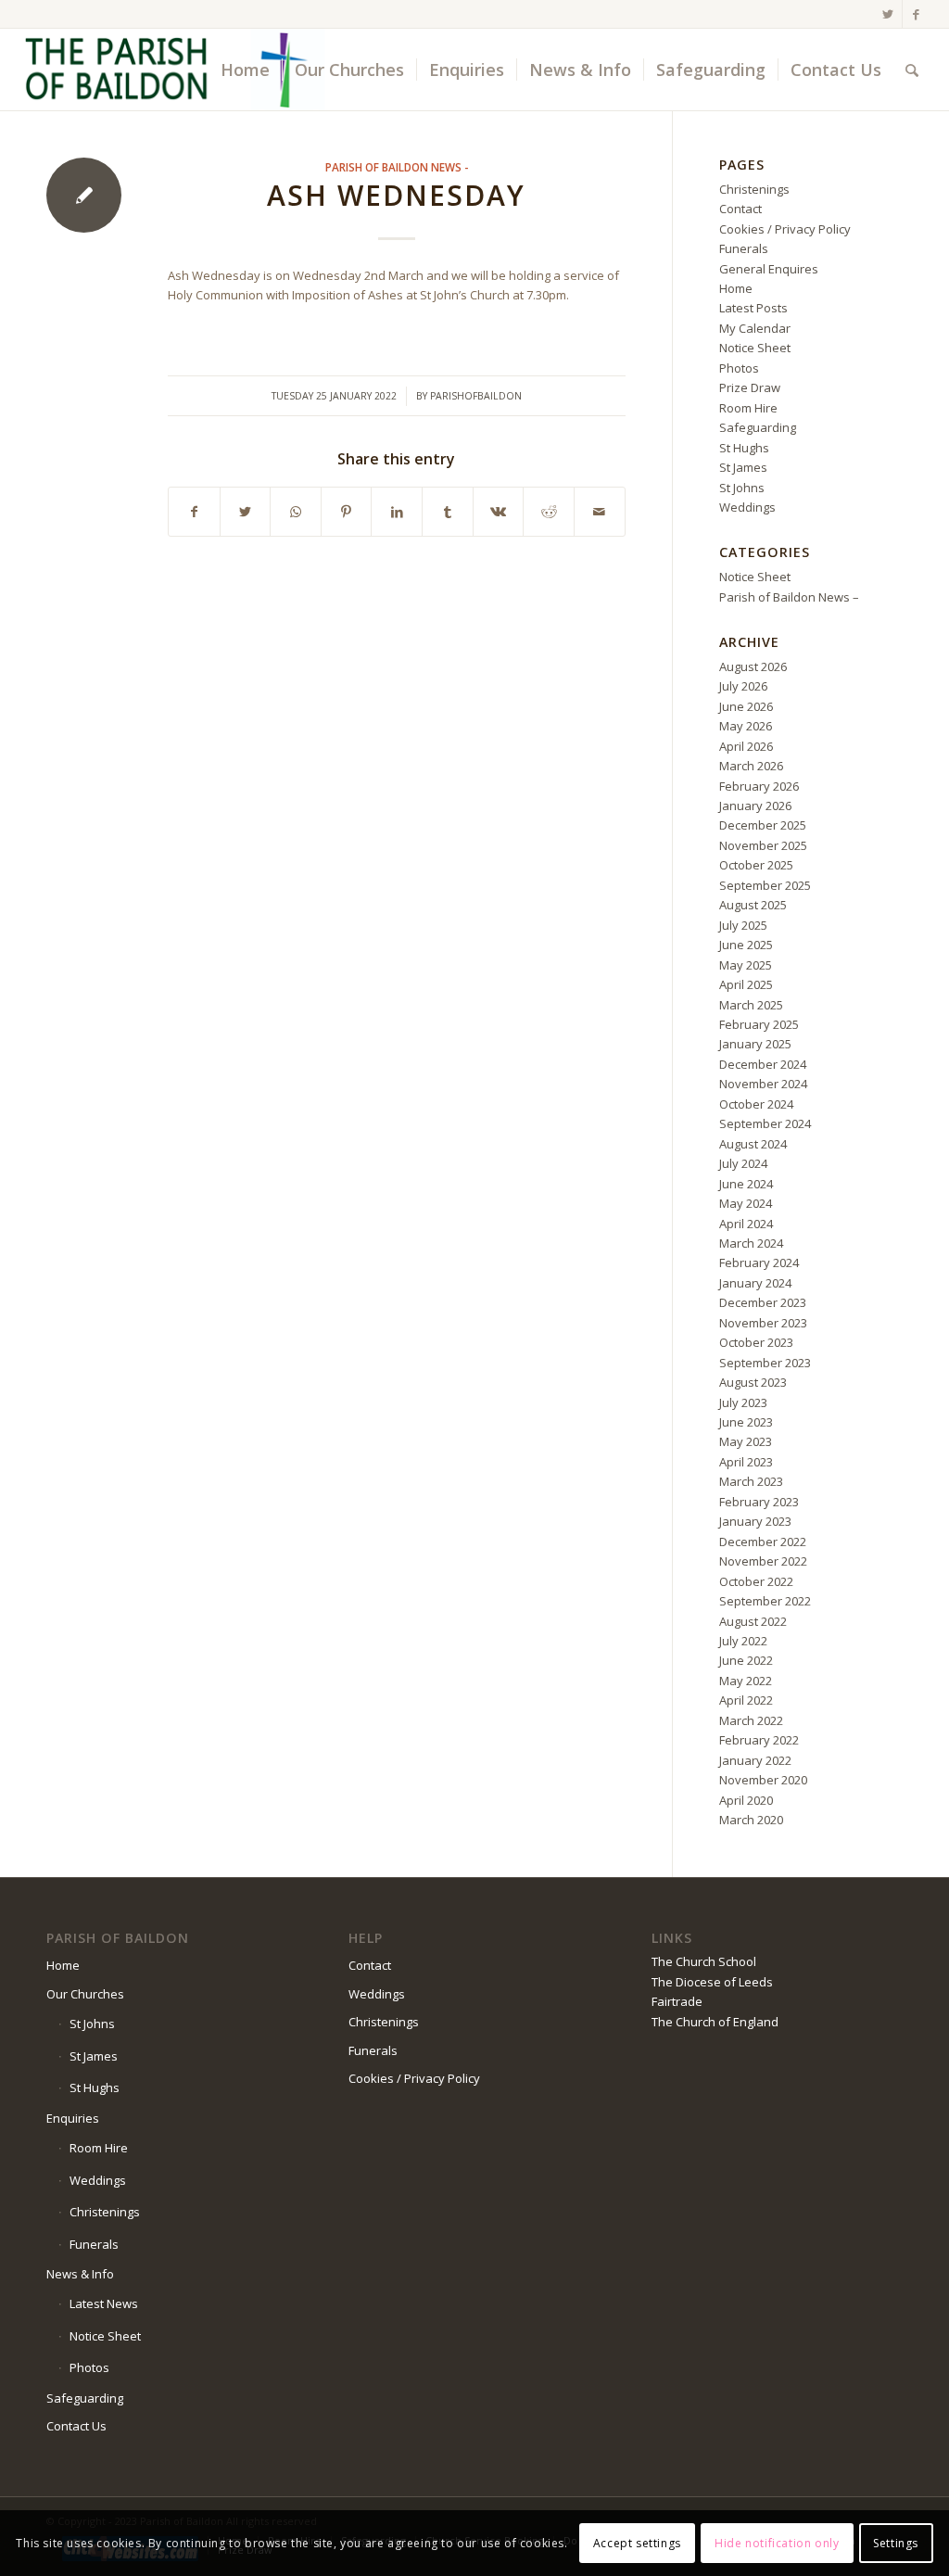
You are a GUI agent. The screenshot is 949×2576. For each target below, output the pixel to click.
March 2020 (751, 1820)
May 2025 (746, 965)
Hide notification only (777, 2543)
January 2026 (755, 806)
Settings (896, 2543)
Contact (740, 209)
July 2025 (743, 925)
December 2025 (763, 825)
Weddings (747, 507)
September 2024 (765, 1123)
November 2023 (763, 1323)
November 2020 (763, 1780)
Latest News (104, 2303)
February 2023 (759, 1502)
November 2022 (763, 1561)
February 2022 (759, 1740)
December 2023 (763, 1302)
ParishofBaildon (476, 396)
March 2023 (751, 1481)
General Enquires (769, 269)
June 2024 (746, 1184)
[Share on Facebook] (194, 512)
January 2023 (755, 1521)
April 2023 (746, 1462)
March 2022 (751, 1720)
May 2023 (746, 1441)
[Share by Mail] (600, 512)
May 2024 (746, 1203)
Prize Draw (750, 387)
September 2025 (765, 885)
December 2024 (763, 1064)
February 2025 (759, 1024)
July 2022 (743, 1641)
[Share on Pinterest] (347, 512)
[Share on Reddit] (549, 512)
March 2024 (751, 1243)
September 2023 (765, 1363)
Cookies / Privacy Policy (785, 229)
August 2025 (753, 905)
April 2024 (746, 1224)
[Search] (912, 70)
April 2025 (746, 984)
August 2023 (753, 1382)
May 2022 (746, 1681)
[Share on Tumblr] (448, 512)
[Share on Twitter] (246, 512)
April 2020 (746, 1800)
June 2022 (746, 1660)
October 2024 (756, 1104)
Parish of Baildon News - (397, 167)
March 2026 (751, 766)
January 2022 (755, 1760)
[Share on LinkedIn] (397, 512)
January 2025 (755, 1044)
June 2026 (746, 706)
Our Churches (85, 1994)
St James (743, 467)
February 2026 (759, 786)
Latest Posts (753, 308)
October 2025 (756, 865)
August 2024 (753, 1144)
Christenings (754, 189)
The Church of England (715, 2022)
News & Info (80, 2274)
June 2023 (746, 1422)
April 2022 (746, 1700)
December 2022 (763, 1542)
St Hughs (744, 448)
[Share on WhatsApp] (296, 512)
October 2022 (756, 1581)
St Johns (742, 488)
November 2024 (763, 1084)
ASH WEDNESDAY (396, 195)
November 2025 (763, 845)
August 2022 (753, 1621)
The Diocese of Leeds (712, 1982)
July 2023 (743, 1402)
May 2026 (746, 726)
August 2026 (753, 666)
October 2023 (756, 1342)
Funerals (744, 248)
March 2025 (751, 1005)
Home (736, 288)
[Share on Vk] (499, 512)
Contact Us (76, 2426)
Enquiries (73, 2118)
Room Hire (748, 408)
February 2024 (759, 1263)
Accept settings (637, 2543)
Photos (739, 368)
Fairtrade (677, 2001)
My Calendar (755, 328)
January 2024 (755, 1283)
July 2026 (743, 686)
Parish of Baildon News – (789, 597)
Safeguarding (758, 427)
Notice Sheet (755, 348)
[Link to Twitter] (888, 14)
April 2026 (746, 746)
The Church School (704, 1961)
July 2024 (743, 1163)
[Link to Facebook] (917, 14)
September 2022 (765, 1601)
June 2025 (746, 945)
